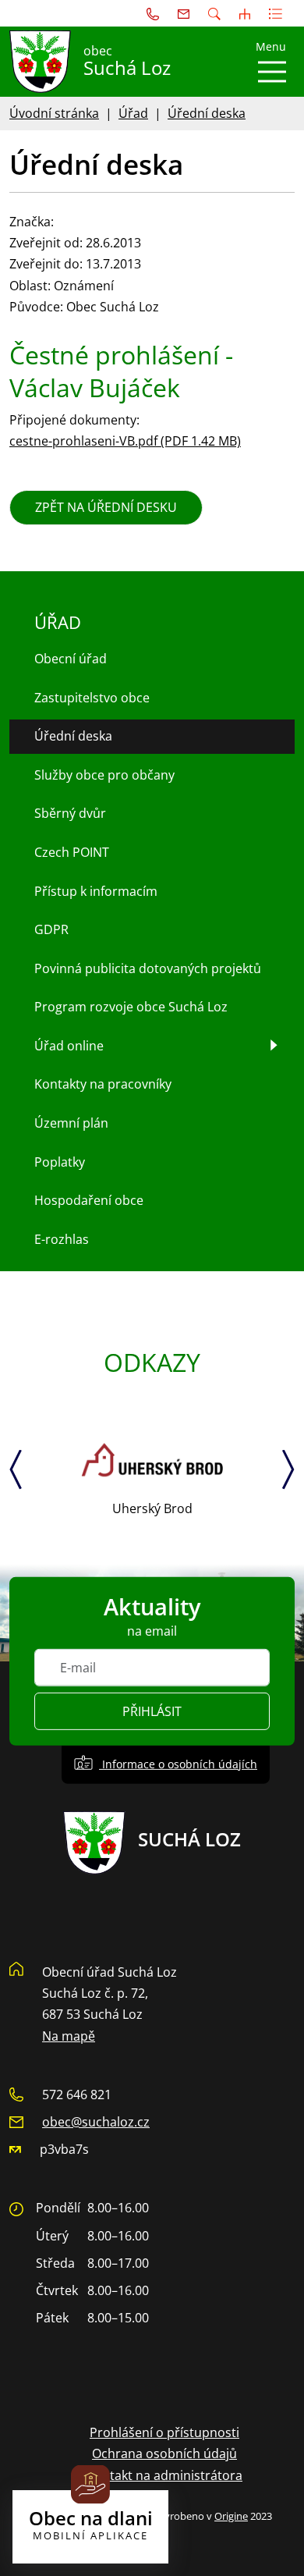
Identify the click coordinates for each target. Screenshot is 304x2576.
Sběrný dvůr (70, 813)
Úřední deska (207, 113)
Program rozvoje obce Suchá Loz (131, 1007)
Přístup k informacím (96, 891)
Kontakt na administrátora (164, 2475)
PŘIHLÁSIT (152, 1711)
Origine (231, 2516)
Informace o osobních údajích (178, 1764)
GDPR (51, 929)
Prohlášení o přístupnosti (164, 2432)
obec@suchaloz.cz (96, 2122)
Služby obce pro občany (104, 775)
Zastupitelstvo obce (92, 698)
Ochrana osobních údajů (164, 2453)
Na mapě (69, 2036)
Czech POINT (72, 852)
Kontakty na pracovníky (103, 1084)
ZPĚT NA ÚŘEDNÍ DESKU (106, 507)
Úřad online (69, 1046)
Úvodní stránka (54, 113)
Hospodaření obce (89, 1200)
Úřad (133, 113)
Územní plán (71, 1123)
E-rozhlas (62, 1239)
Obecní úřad (71, 659)
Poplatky (60, 1162)
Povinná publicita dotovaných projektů (148, 968)
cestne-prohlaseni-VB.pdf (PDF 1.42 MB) (125, 441)
